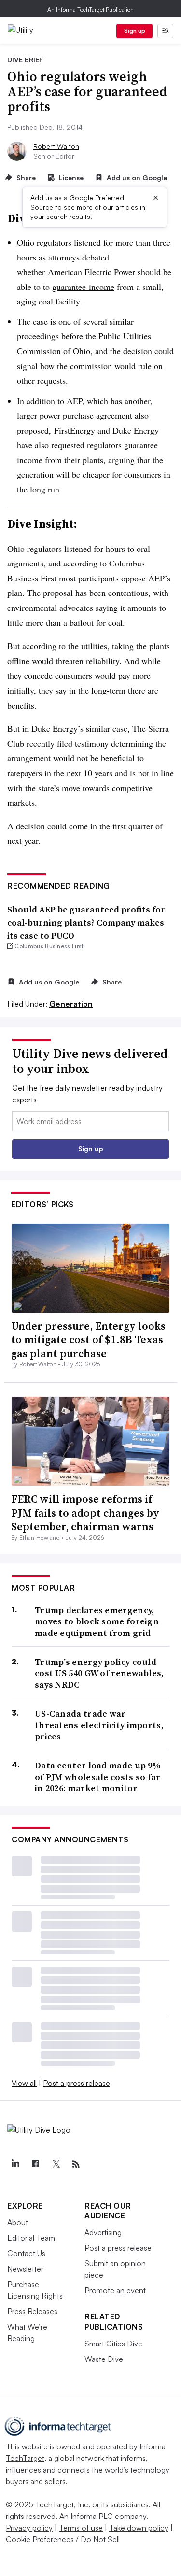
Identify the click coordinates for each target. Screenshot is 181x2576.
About (18, 2222)
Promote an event (115, 2290)
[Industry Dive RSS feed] (76, 2164)
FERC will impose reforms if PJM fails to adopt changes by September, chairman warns (85, 1512)
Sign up (135, 31)
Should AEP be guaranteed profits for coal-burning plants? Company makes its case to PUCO (86, 922)
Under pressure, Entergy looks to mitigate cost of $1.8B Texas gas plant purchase (88, 1339)
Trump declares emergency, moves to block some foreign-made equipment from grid (98, 1621)
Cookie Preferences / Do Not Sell (63, 2539)
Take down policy (139, 2528)
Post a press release (77, 2083)
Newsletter (25, 2269)
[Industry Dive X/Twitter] (56, 2164)
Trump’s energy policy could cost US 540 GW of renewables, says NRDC (99, 1673)
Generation (71, 1004)
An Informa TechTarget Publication (90, 9)
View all (24, 2083)
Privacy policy (29, 2528)
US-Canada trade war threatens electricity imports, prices (99, 1725)
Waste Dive (104, 2359)
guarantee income (83, 287)
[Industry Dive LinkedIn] (15, 2164)
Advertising (103, 2232)
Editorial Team (31, 2238)
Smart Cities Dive (113, 2344)
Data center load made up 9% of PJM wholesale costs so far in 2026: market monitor (98, 1777)
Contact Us (26, 2253)
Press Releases (32, 2311)
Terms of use (81, 2528)
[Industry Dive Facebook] (35, 2164)
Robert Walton (56, 146)
